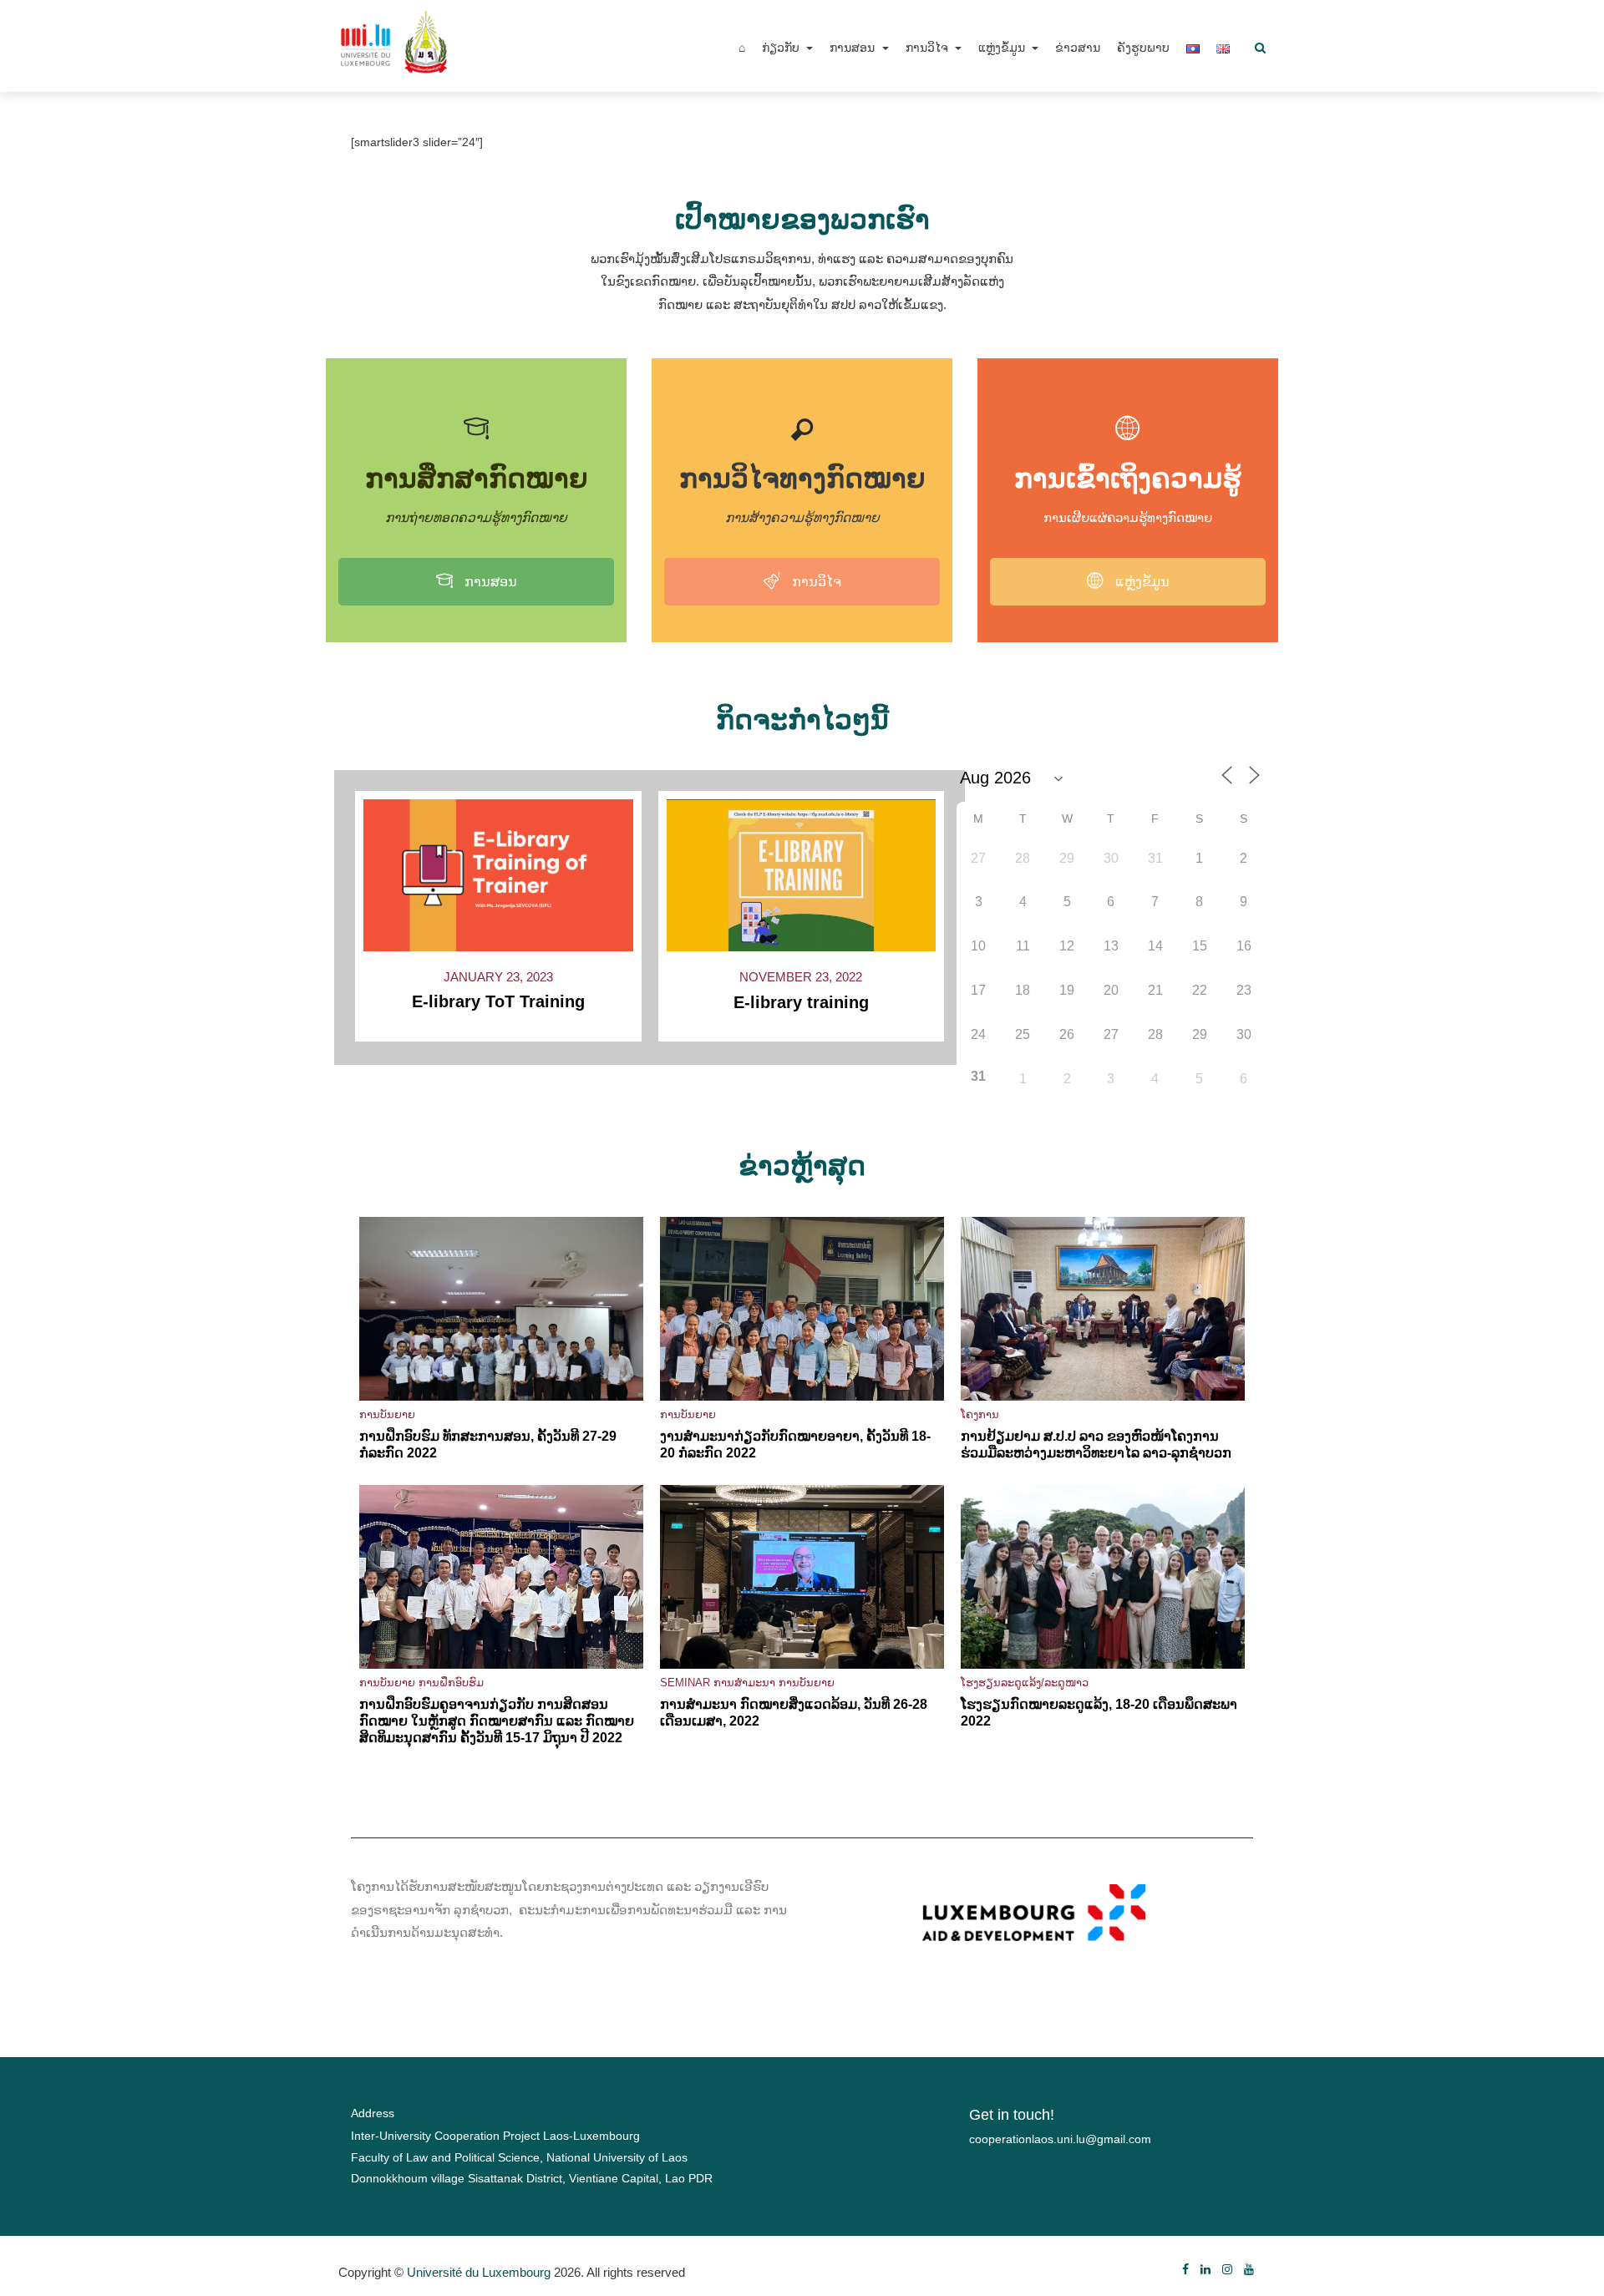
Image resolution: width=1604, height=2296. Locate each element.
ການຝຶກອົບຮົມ (451, 1683)
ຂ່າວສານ (1078, 48)
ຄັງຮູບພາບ (1143, 48)
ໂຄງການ (980, 1414)
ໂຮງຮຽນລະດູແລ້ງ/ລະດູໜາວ (1025, 1683)
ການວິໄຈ (929, 48)
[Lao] (1193, 48)
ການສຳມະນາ (744, 1683)
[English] (1223, 48)
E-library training (801, 1002)
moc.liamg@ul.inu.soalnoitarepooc (1060, 2139)
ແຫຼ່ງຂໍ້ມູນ (1003, 48)
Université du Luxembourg (479, 2272)
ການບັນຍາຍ (387, 1414)
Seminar (685, 1683)
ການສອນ (854, 48)
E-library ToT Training (498, 1001)
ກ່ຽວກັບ (782, 48)
